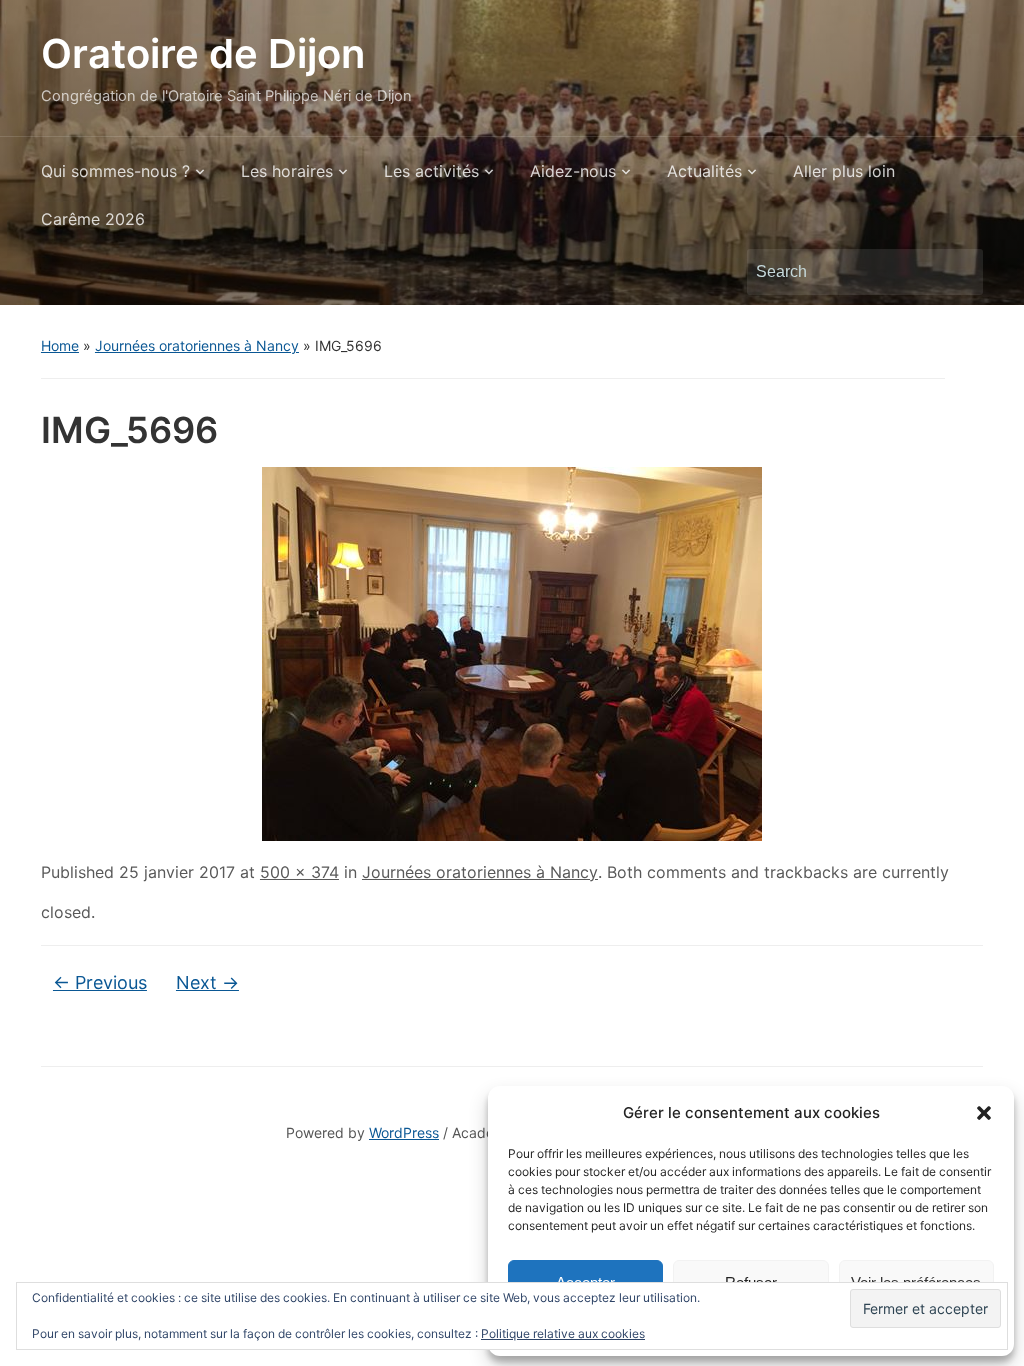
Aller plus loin (844, 171)
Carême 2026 (93, 219)
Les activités (431, 171)
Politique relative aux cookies (563, 1333)
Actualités (704, 171)
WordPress (404, 1132)
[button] (984, 1113)
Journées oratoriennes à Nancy (197, 345)
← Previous (100, 982)
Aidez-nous (573, 171)
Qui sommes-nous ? (115, 171)
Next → (207, 982)
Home (60, 345)
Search (958, 272)
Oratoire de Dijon (203, 53)
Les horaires (287, 171)
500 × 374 (299, 872)
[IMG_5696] (512, 652)
